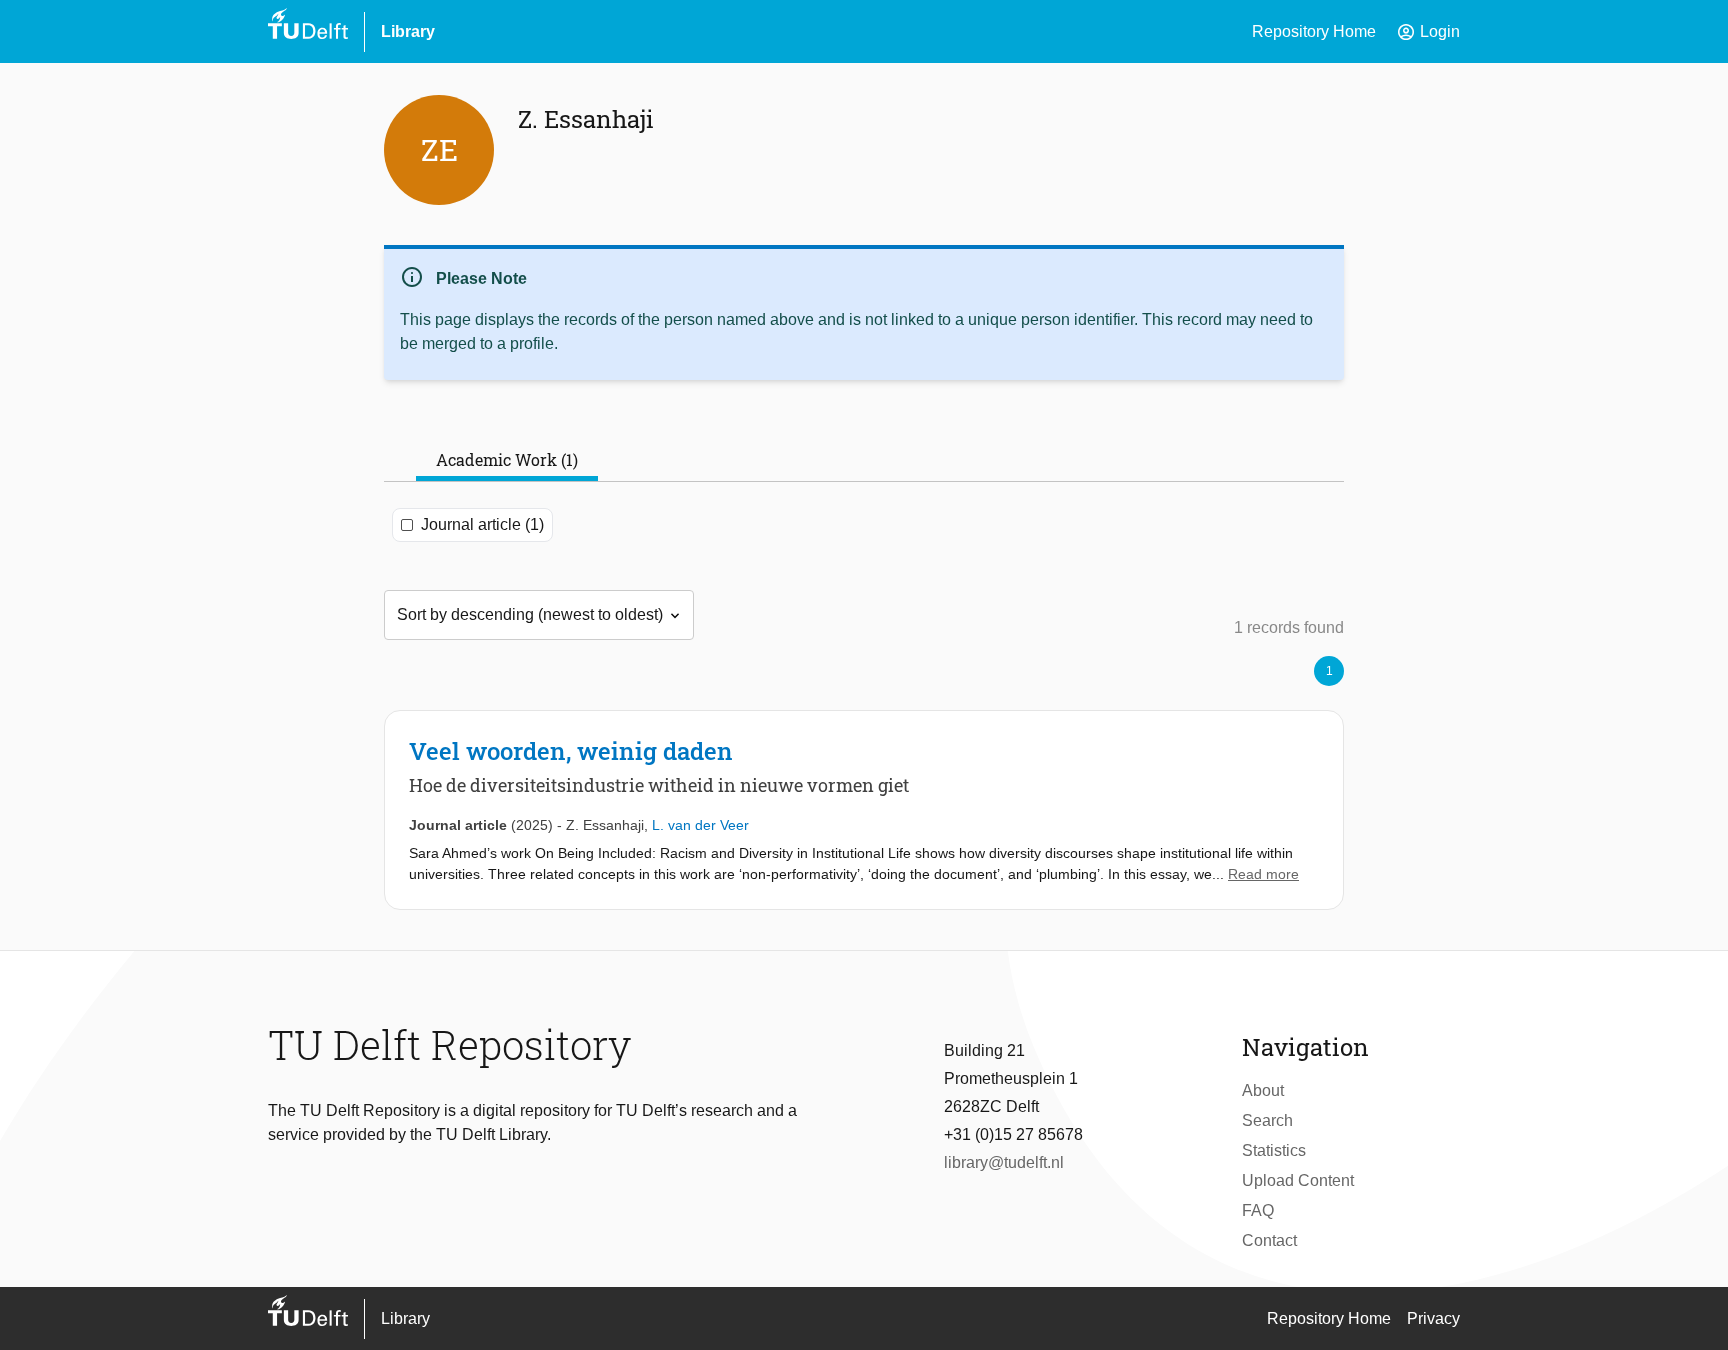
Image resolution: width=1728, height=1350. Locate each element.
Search (1267, 1120)
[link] (864, 810)
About (1263, 1090)
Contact (1269, 1240)
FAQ (1258, 1210)
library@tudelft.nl (1004, 1162)
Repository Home (1314, 31)
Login (1428, 32)
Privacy (1433, 1318)
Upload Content (1298, 1180)
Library (408, 31)
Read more (1263, 874)
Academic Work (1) (507, 459)
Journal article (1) (482, 524)
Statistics (1274, 1150)
